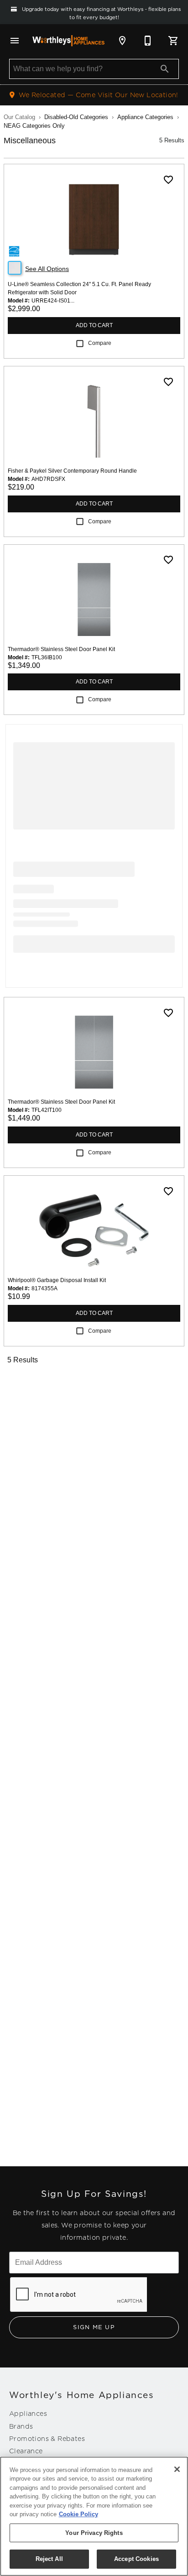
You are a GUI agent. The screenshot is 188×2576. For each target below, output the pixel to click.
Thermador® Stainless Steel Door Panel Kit (61, 649)
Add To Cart (94, 325)
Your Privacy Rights (94, 2533)
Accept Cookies (136, 2559)
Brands (21, 2426)
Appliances (28, 2414)
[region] (94, 2516)
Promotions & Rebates (47, 2439)
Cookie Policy (78, 2514)
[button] (15, 41)
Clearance (26, 2451)
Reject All (49, 2559)
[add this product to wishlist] (168, 180)
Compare (100, 343)
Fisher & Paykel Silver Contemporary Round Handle (72, 471)
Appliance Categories (145, 117)
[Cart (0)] (173, 41)
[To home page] (68, 41)
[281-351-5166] (148, 41)
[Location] (122, 41)
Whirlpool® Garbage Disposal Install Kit (57, 1280)
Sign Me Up (94, 2327)
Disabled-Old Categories (76, 117)
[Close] (177, 2469)
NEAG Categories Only (34, 126)
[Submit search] (165, 69)
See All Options (47, 269)
